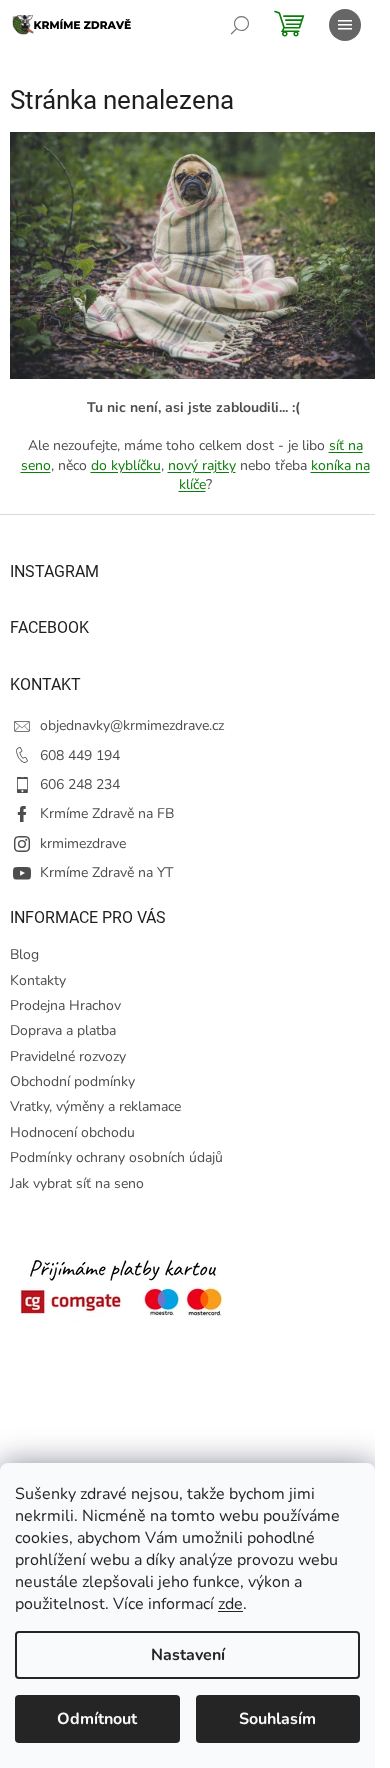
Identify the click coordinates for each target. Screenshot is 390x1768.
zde (230, 1604)
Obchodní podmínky (72, 1081)
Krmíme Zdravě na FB (107, 813)
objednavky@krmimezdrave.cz (132, 725)
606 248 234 (80, 784)
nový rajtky (202, 465)
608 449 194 (80, 755)
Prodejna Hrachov (65, 1005)
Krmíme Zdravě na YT (106, 872)
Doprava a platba (63, 1030)
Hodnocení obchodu (72, 1132)
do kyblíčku (126, 465)
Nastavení (188, 1655)
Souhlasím (277, 1719)
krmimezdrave (83, 843)
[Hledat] (240, 25)
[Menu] (345, 25)
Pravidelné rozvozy (68, 1056)
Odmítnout (97, 1719)
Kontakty (38, 980)
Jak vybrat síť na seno (77, 1183)
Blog (24, 954)
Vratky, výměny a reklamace (95, 1106)
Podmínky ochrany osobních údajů (116, 1157)
